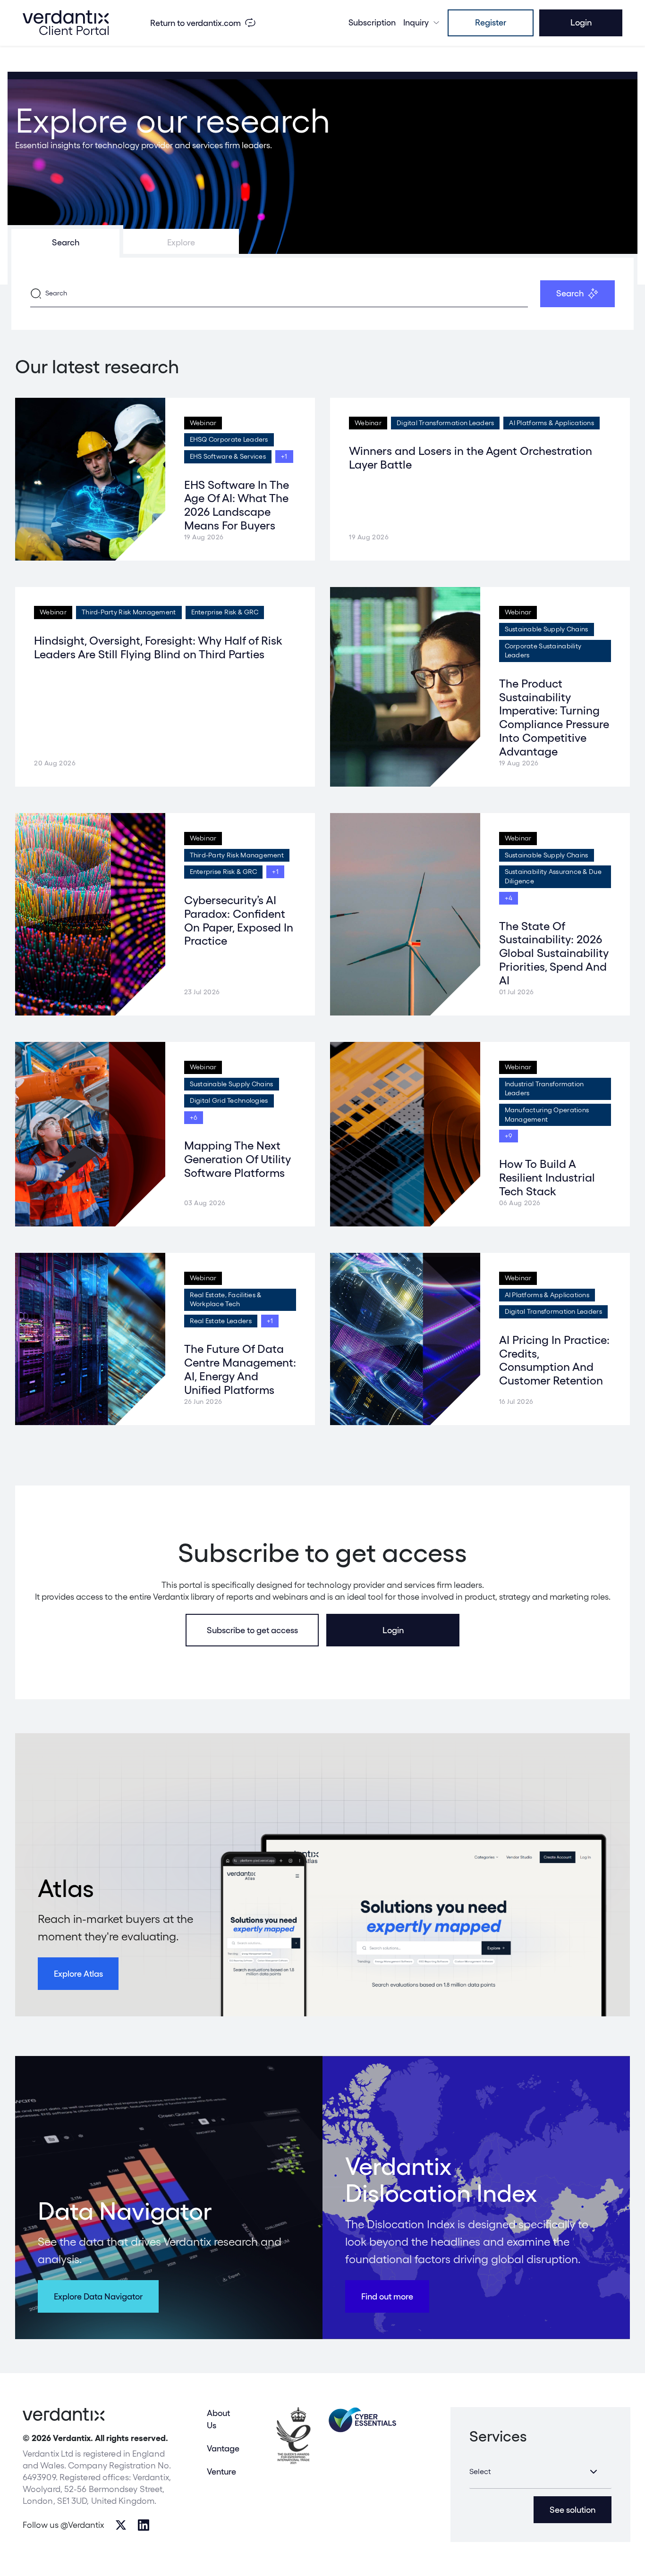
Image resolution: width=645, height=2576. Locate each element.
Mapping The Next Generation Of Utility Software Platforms (238, 1159)
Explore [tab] (181, 242)
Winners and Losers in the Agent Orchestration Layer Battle (471, 458)
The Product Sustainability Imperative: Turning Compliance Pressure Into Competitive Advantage (554, 717)
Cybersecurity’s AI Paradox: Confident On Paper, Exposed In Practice (239, 920)
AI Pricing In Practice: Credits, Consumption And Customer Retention (554, 1360)
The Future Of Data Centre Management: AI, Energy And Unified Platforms (240, 1369)
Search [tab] (66, 242)
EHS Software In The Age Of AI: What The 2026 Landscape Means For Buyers (237, 505)
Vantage (223, 2448)
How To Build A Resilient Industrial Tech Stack (547, 1178)
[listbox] (540, 2472)
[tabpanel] (322, 294)
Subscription (372, 22)
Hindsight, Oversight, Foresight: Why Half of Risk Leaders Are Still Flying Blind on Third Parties (158, 647)
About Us (218, 2419)
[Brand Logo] (66, 23)
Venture (221, 2471)
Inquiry (416, 22)
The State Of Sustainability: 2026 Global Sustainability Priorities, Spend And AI (554, 953)
